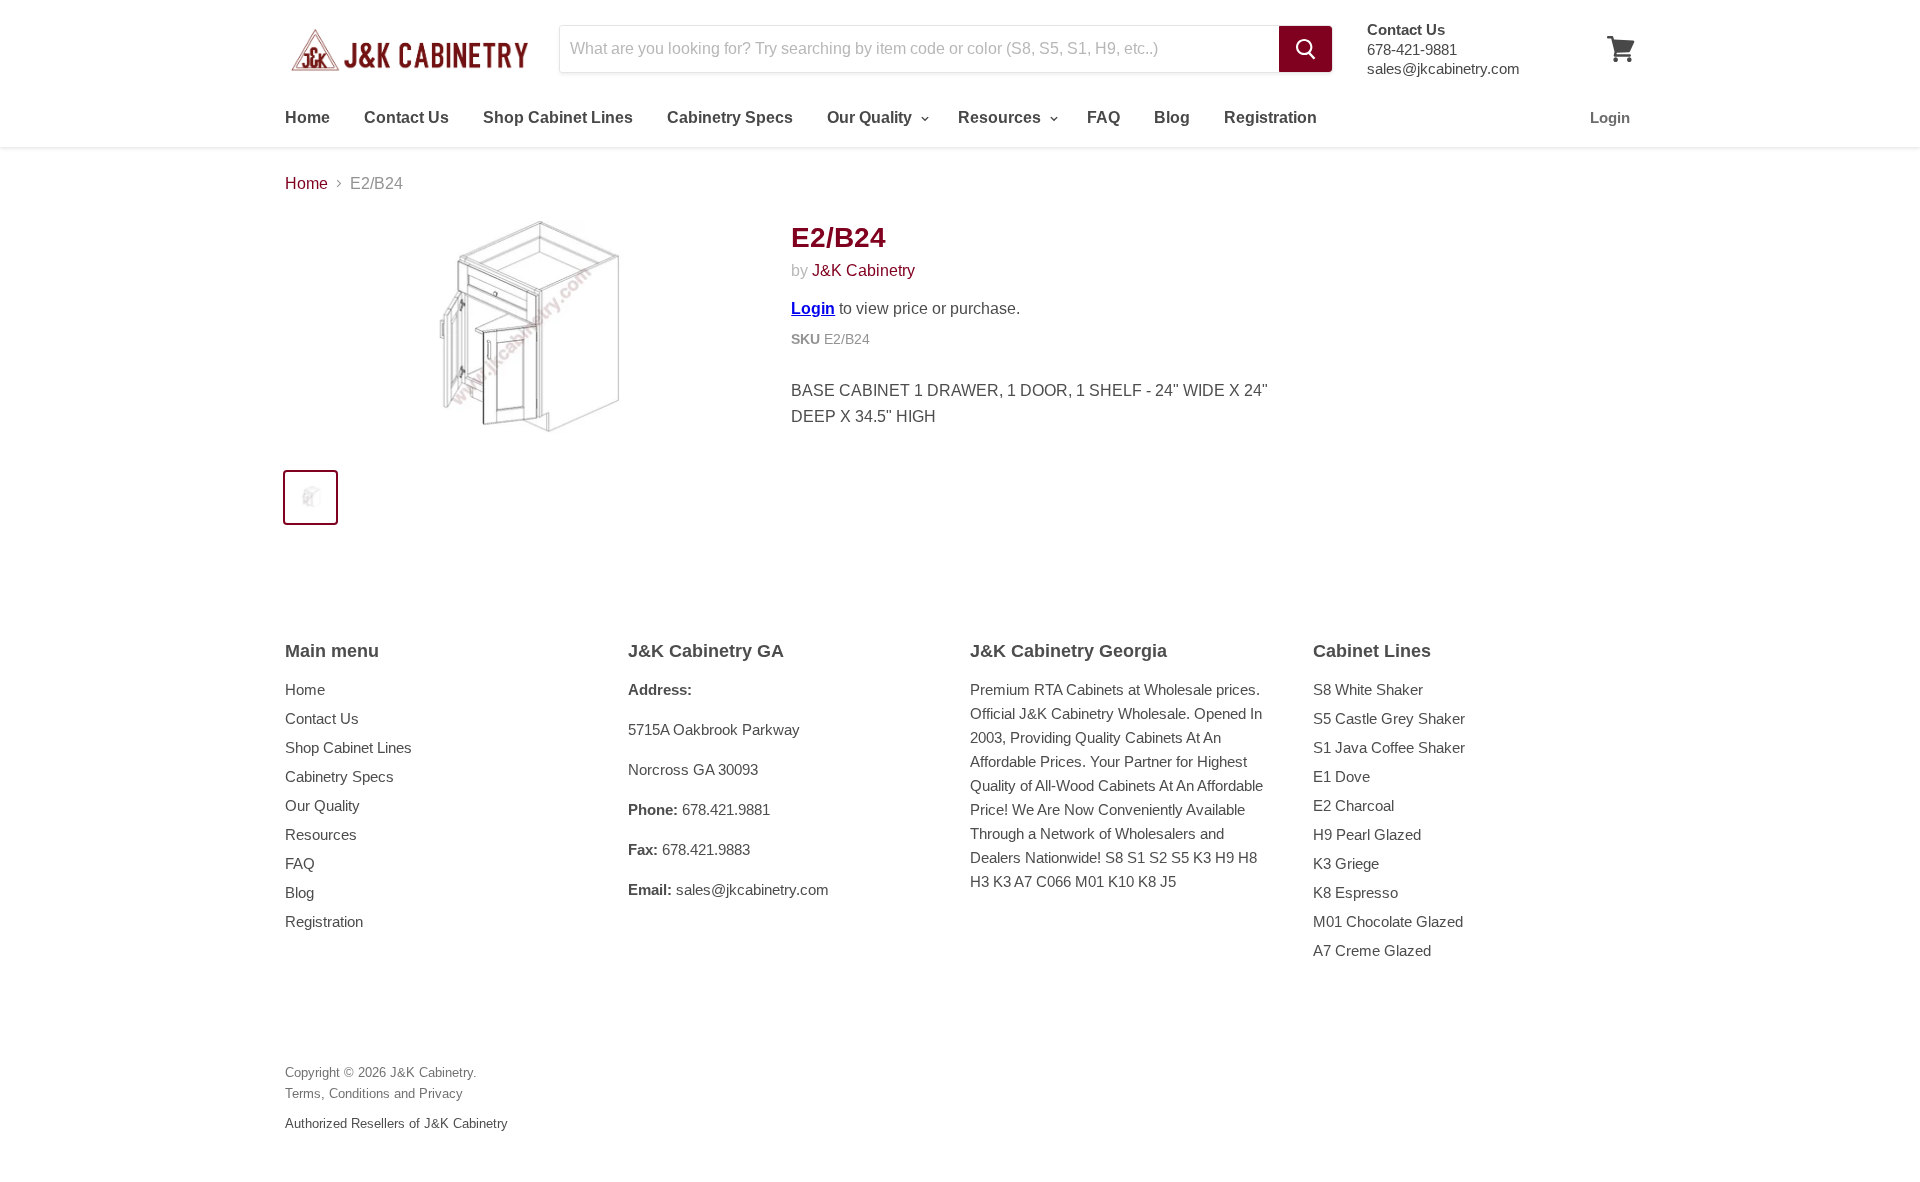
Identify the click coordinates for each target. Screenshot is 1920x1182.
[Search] (1305, 49)
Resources (1001, 117)
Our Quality (871, 117)
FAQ (1103, 117)
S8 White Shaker (1368, 689)
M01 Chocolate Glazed (1388, 921)
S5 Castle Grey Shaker (1389, 718)
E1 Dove (1341, 776)
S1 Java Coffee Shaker (1389, 747)
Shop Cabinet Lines (558, 117)
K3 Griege (1346, 863)
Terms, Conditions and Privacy (374, 1093)
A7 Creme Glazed (1372, 950)
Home (307, 117)
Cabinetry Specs (730, 117)
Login (1610, 117)
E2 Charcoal (1353, 805)
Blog (1172, 117)
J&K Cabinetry (863, 270)
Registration (1270, 117)
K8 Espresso (1355, 892)
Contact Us (406, 117)
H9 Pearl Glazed (1367, 834)
